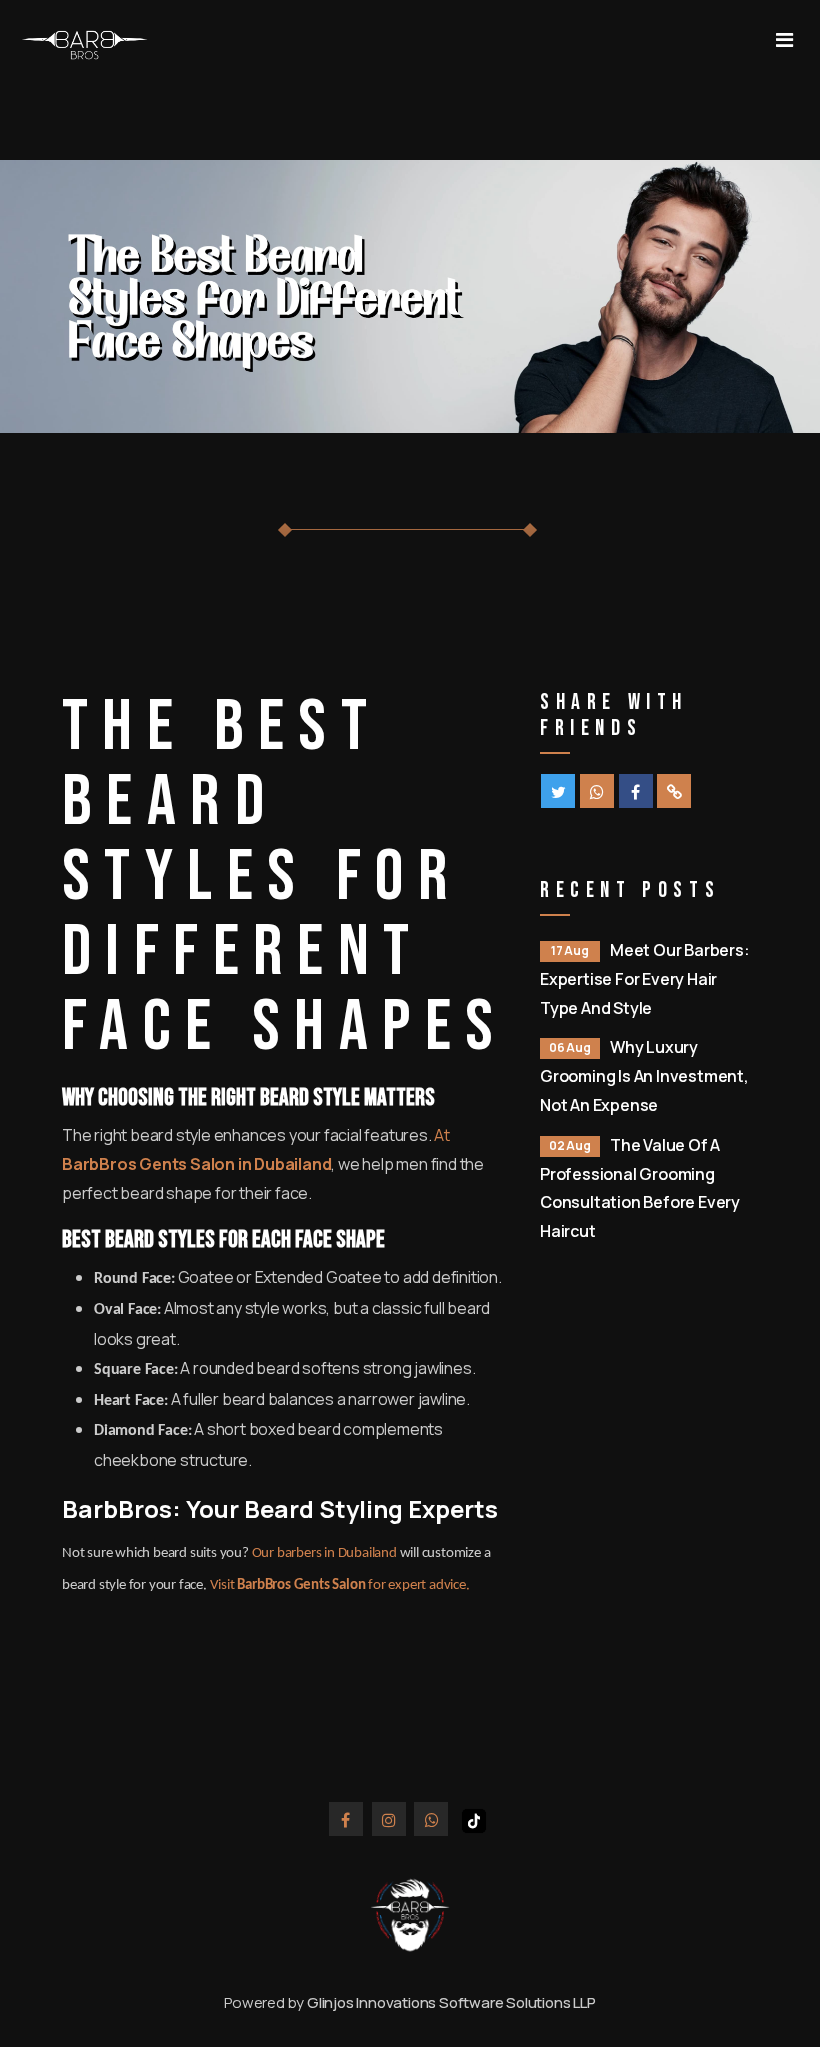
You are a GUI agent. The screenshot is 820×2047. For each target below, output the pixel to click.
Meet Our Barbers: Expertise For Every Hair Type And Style (645, 979)
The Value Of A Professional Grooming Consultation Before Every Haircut (640, 1188)
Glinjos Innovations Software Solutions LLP (451, 2002)
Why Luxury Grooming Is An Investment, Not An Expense (644, 1076)
